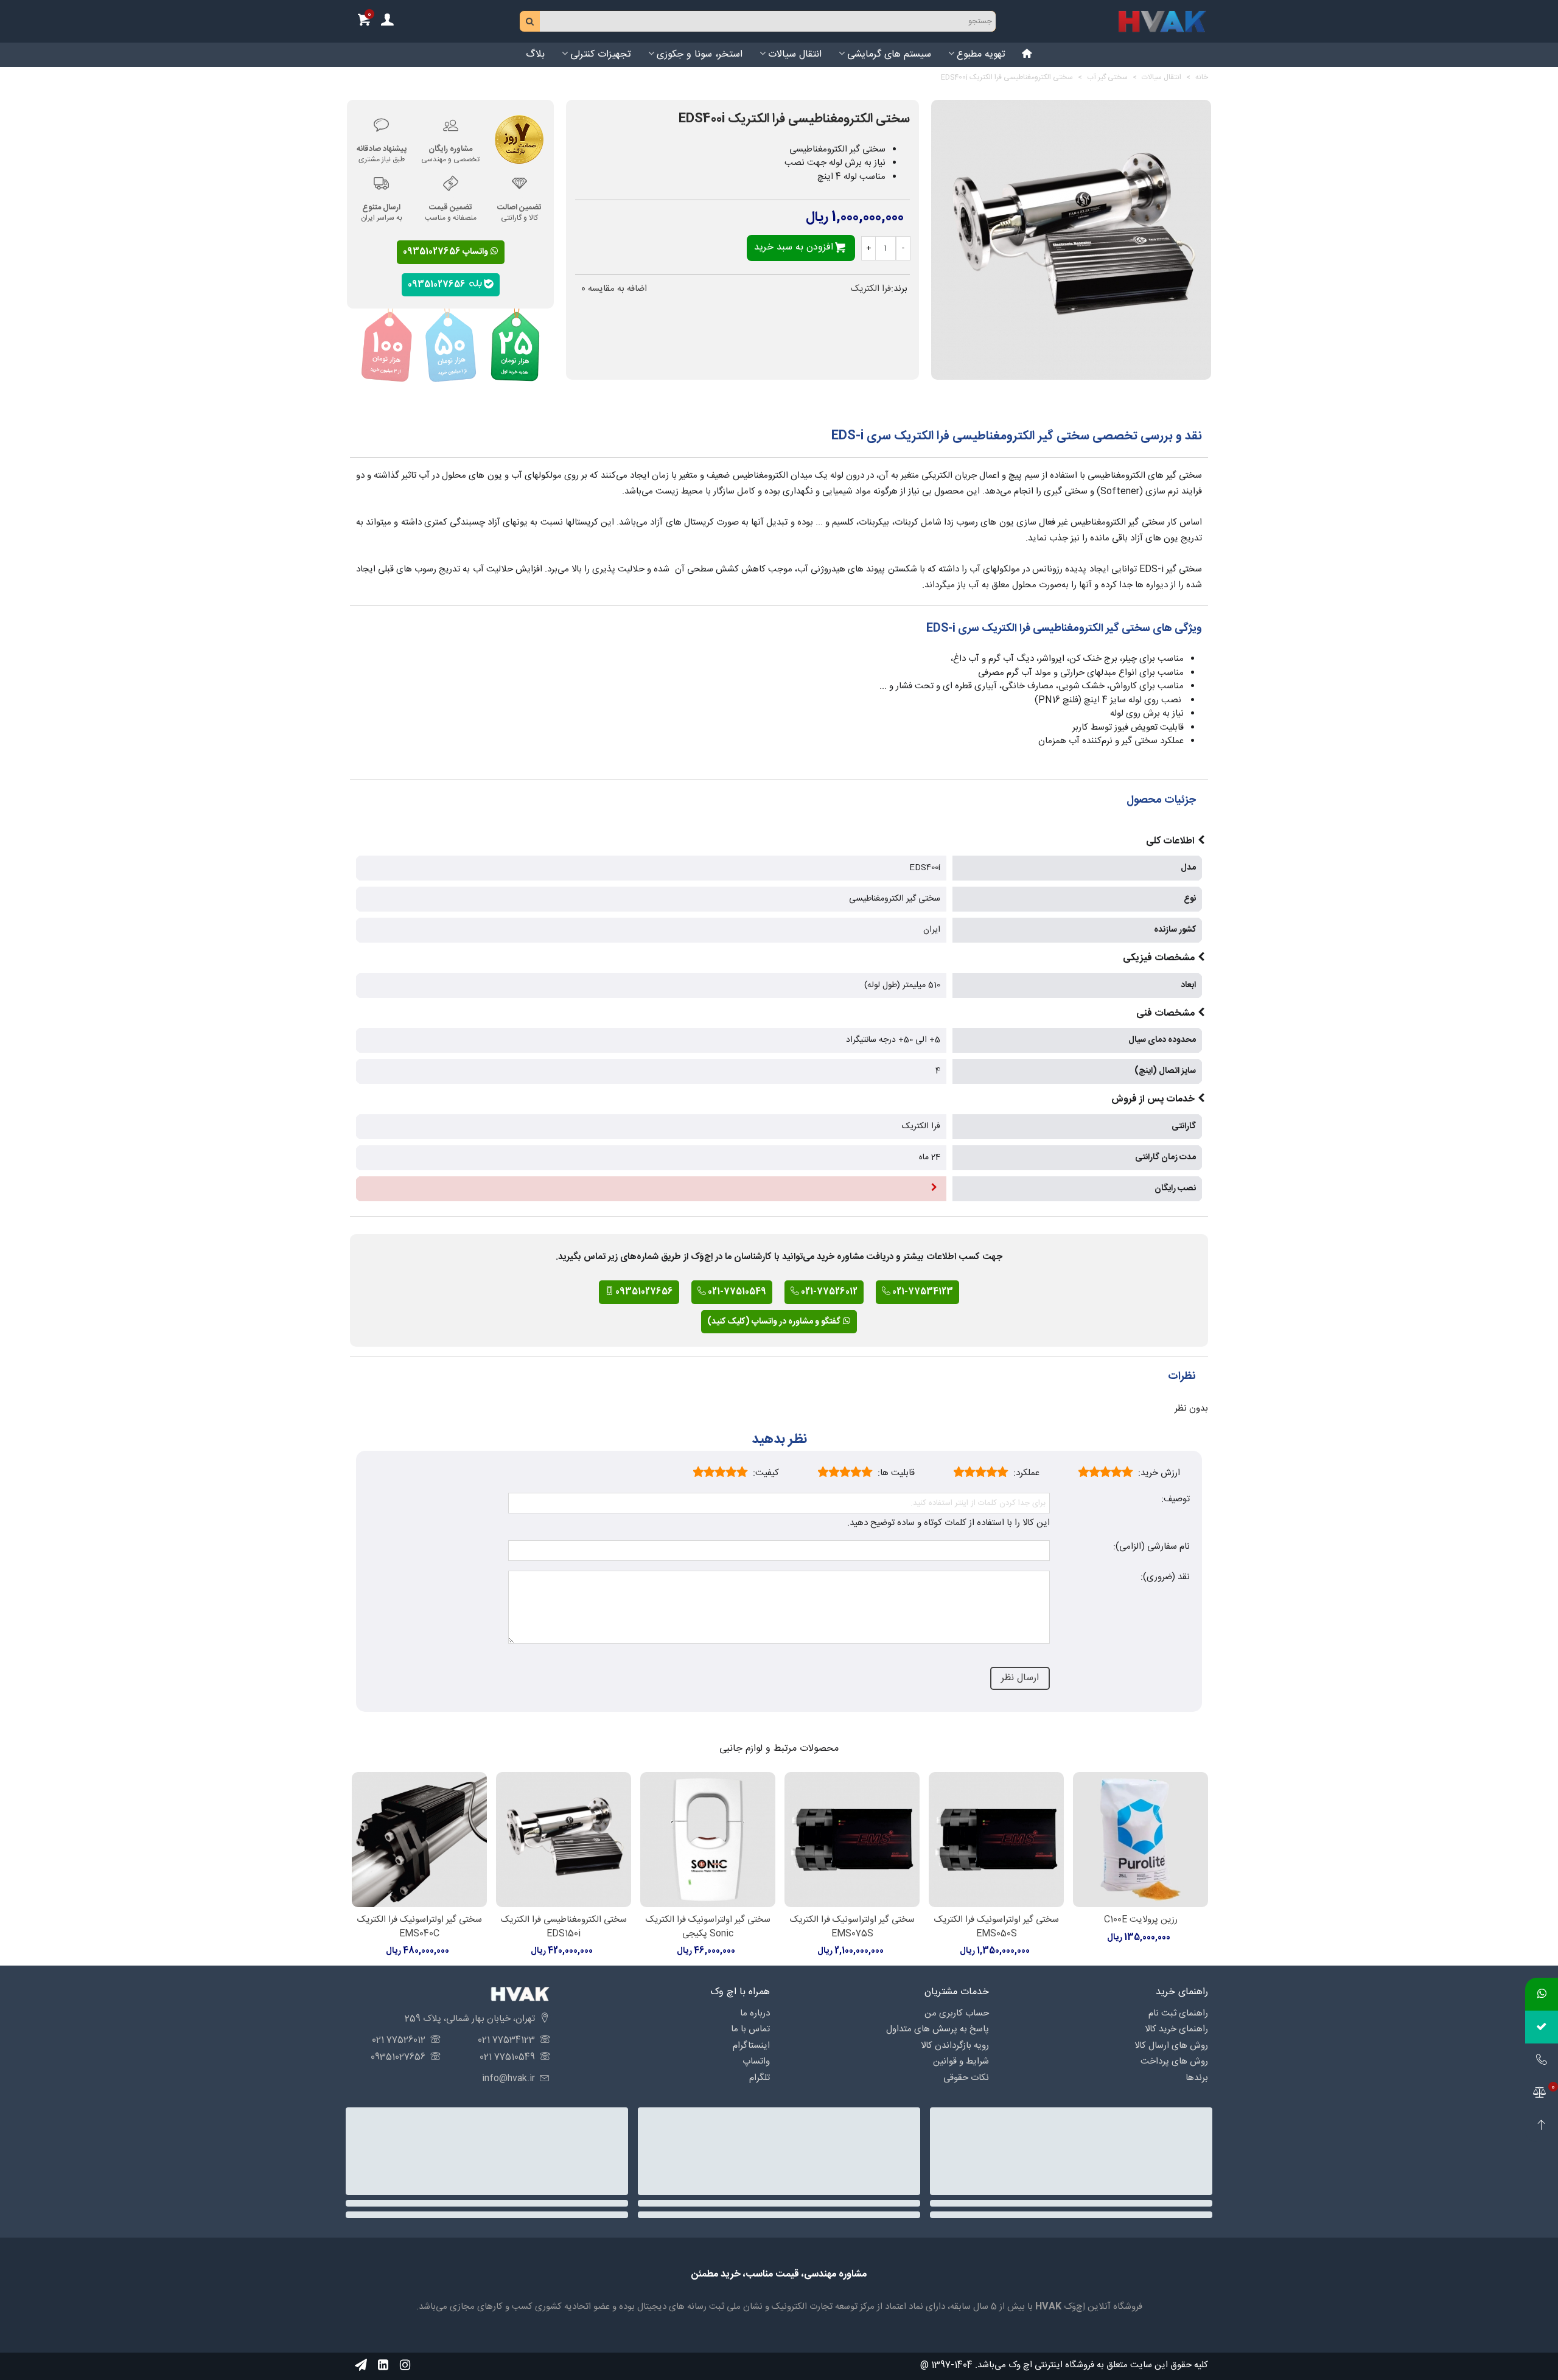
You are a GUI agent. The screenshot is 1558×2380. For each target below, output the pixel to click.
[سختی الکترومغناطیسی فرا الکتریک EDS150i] (564, 1840)
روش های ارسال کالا (1171, 2046)
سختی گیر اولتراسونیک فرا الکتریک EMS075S (852, 1927)
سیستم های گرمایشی (889, 54)
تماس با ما (750, 2029)
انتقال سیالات (795, 54)
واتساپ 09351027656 (446, 252)
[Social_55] (383, 2365)
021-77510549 (736, 1292)
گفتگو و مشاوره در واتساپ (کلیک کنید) (775, 1322)
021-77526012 (828, 1292)
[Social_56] (405, 2365)
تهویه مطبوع (981, 54)
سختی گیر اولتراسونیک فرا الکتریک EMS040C (420, 1927)
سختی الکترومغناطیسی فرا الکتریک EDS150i (564, 1927)
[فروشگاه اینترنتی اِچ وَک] (1162, 21)
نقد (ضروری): (1165, 1578)
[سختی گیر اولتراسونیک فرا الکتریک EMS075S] (852, 1840)
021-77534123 (922, 1292)
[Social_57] (361, 2365)
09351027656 (438, 284)
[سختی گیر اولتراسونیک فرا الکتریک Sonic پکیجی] (708, 1840)
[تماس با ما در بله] (1542, 2027)
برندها (1197, 2078)
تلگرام (760, 2078)
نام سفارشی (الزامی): (1151, 1547)
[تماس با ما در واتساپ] (1542, 1994)
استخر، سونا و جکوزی (700, 54)
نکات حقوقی (966, 2078)
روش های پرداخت (1174, 2061)
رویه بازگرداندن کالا (955, 2046)
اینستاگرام (751, 2046)
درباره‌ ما (755, 2013)
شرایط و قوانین (961, 2061)
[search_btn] (530, 21)
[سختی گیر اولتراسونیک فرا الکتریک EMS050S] (996, 1840)
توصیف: (1175, 1500)
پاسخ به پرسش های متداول (938, 2029)
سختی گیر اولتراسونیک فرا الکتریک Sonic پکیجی (708, 1927)
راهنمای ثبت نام (1178, 2013)
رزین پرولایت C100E (1141, 1920)
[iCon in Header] (1027, 55)
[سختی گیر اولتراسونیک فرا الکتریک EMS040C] (419, 1840)
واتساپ (756, 2061)
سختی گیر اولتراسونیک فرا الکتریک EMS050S (997, 1927)
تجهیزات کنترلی (601, 54)
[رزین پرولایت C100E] (1141, 1840)
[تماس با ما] (1542, 2060)
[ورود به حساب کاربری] (387, 22)
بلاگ (535, 54)
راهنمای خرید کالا (1176, 2029)
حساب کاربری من (957, 2013)
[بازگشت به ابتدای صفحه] (1542, 2126)
